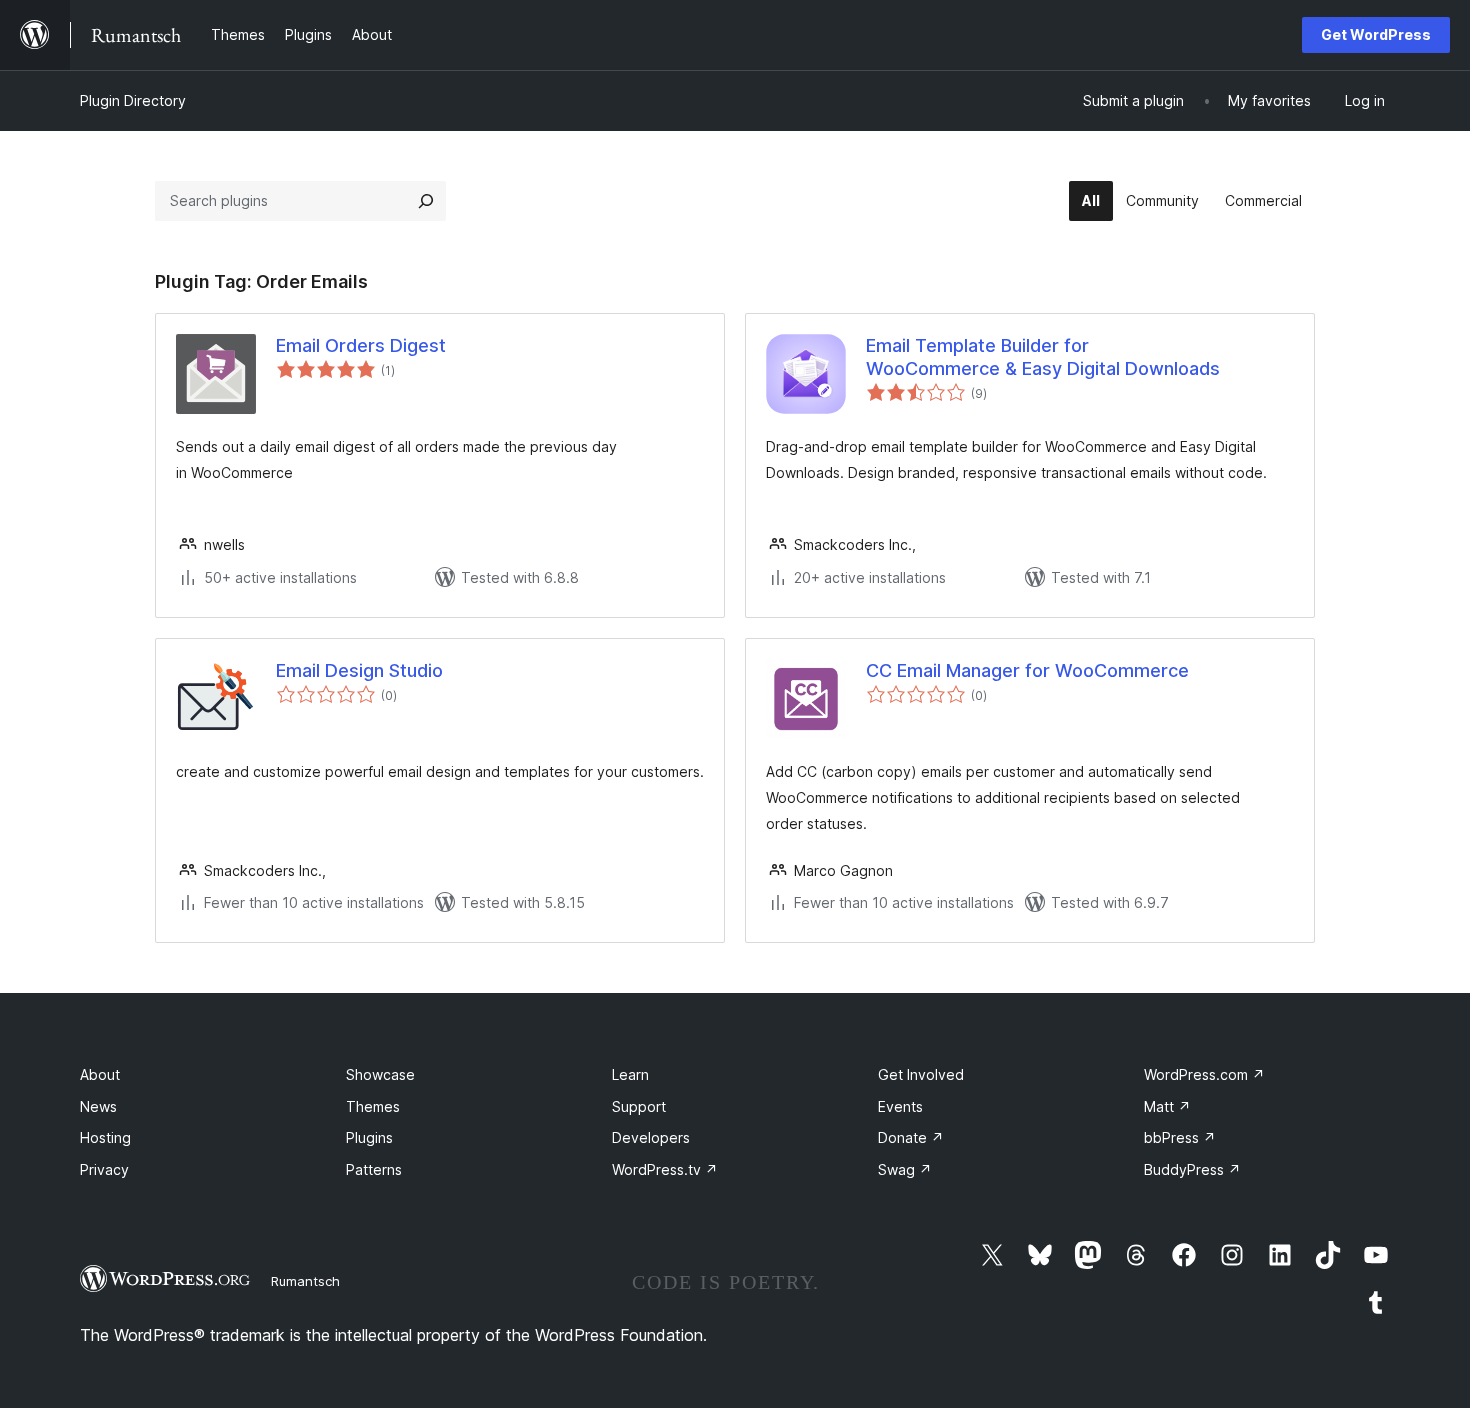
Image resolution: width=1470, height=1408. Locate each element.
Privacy (104, 1169)
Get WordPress (1376, 34)
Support (639, 1106)
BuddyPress (1192, 1169)
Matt (1167, 1106)
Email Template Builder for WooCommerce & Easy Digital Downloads (1043, 357)
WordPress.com (1204, 1074)
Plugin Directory (133, 100)
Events (900, 1106)
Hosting (105, 1137)
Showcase (380, 1074)
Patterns (374, 1169)
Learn (630, 1074)
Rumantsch (305, 1281)
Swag (905, 1169)
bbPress (1180, 1137)
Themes (373, 1106)
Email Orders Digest (361, 345)
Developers (651, 1137)
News (98, 1106)
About (100, 1074)
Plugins (369, 1137)
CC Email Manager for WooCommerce (1027, 670)
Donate (911, 1137)
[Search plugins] (426, 201)
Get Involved (921, 1074)
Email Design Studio (359, 670)
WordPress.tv (665, 1169)
